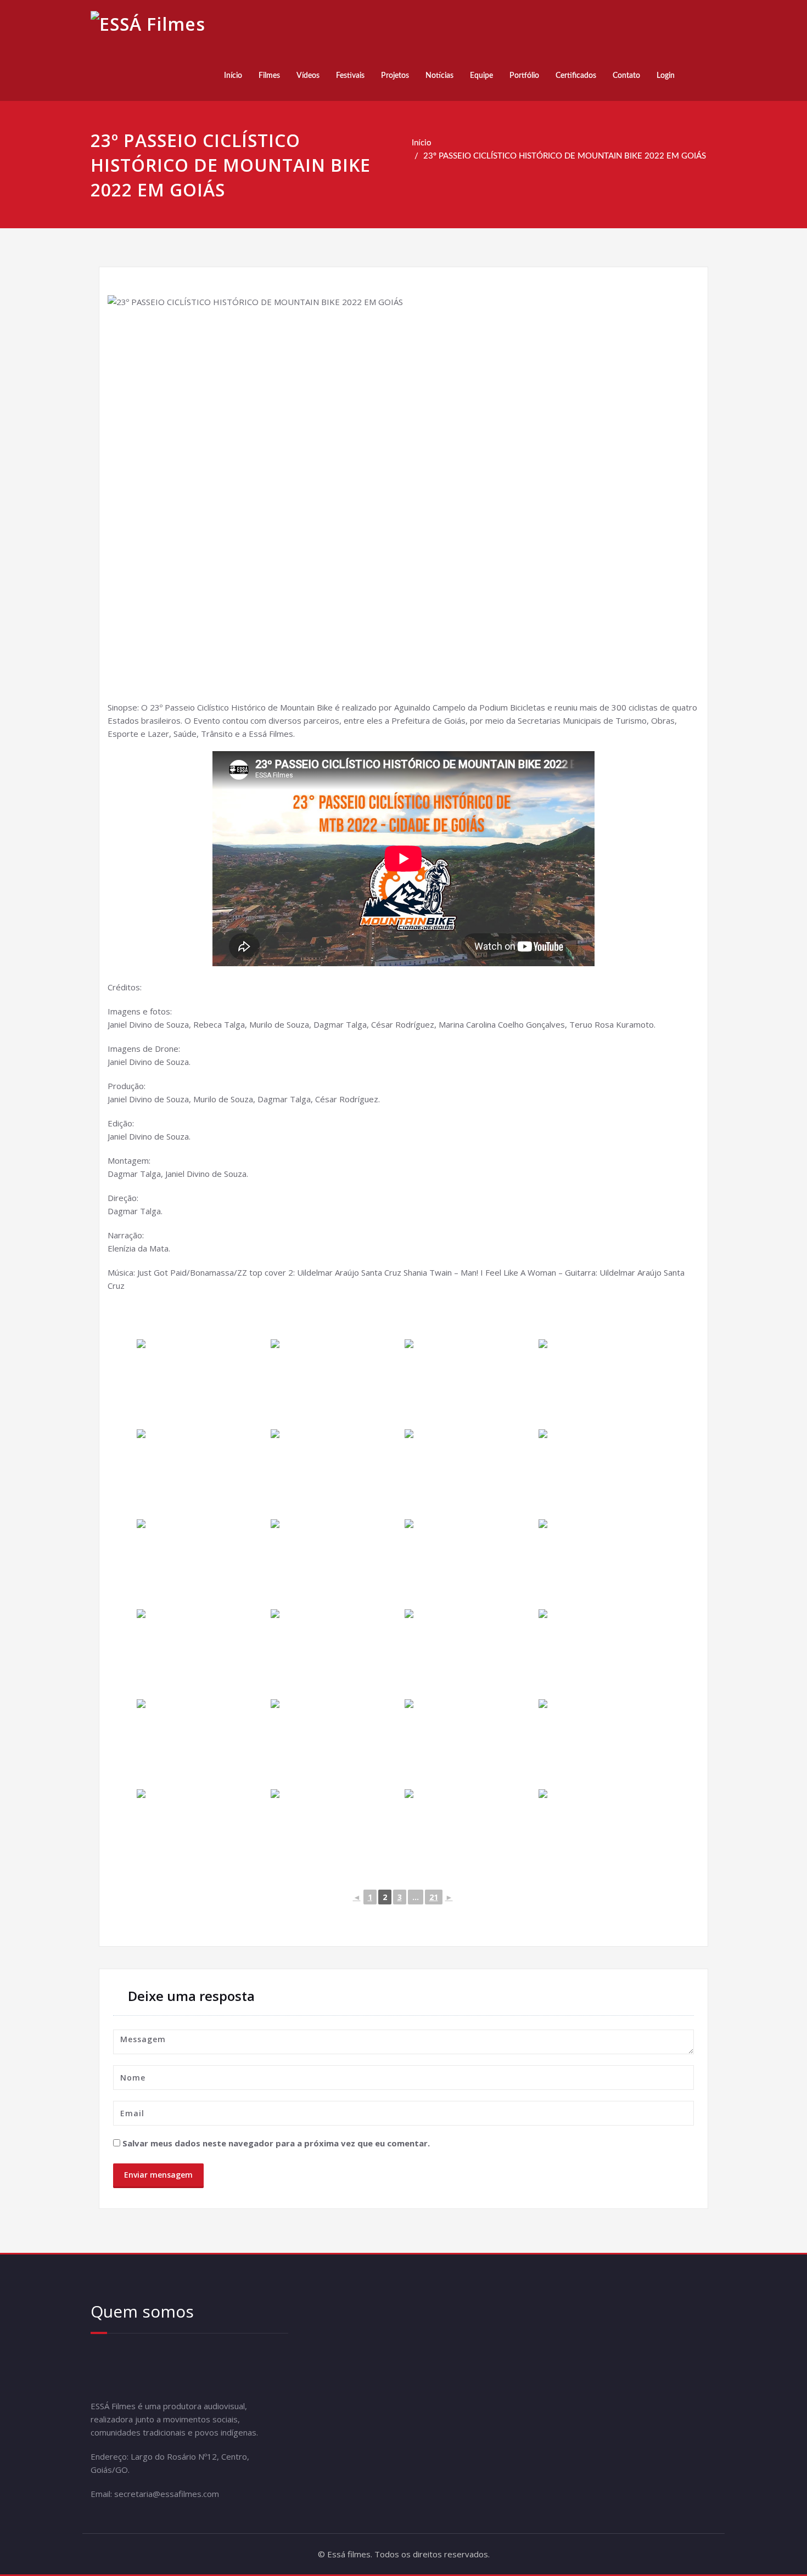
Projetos (395, 76)
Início (233, 76)
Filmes (269, 76)
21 (434, 1897)
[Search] (696, 76)
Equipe (481, 76)
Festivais (350, 76)
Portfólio (524, 76)
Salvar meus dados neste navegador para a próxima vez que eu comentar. (276, 2143)
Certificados (576, 76)
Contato (626, 76)
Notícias (439, 76)
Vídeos (308, 76)
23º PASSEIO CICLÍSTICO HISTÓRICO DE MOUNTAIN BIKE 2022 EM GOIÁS (565, 156)
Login (666, 76)
